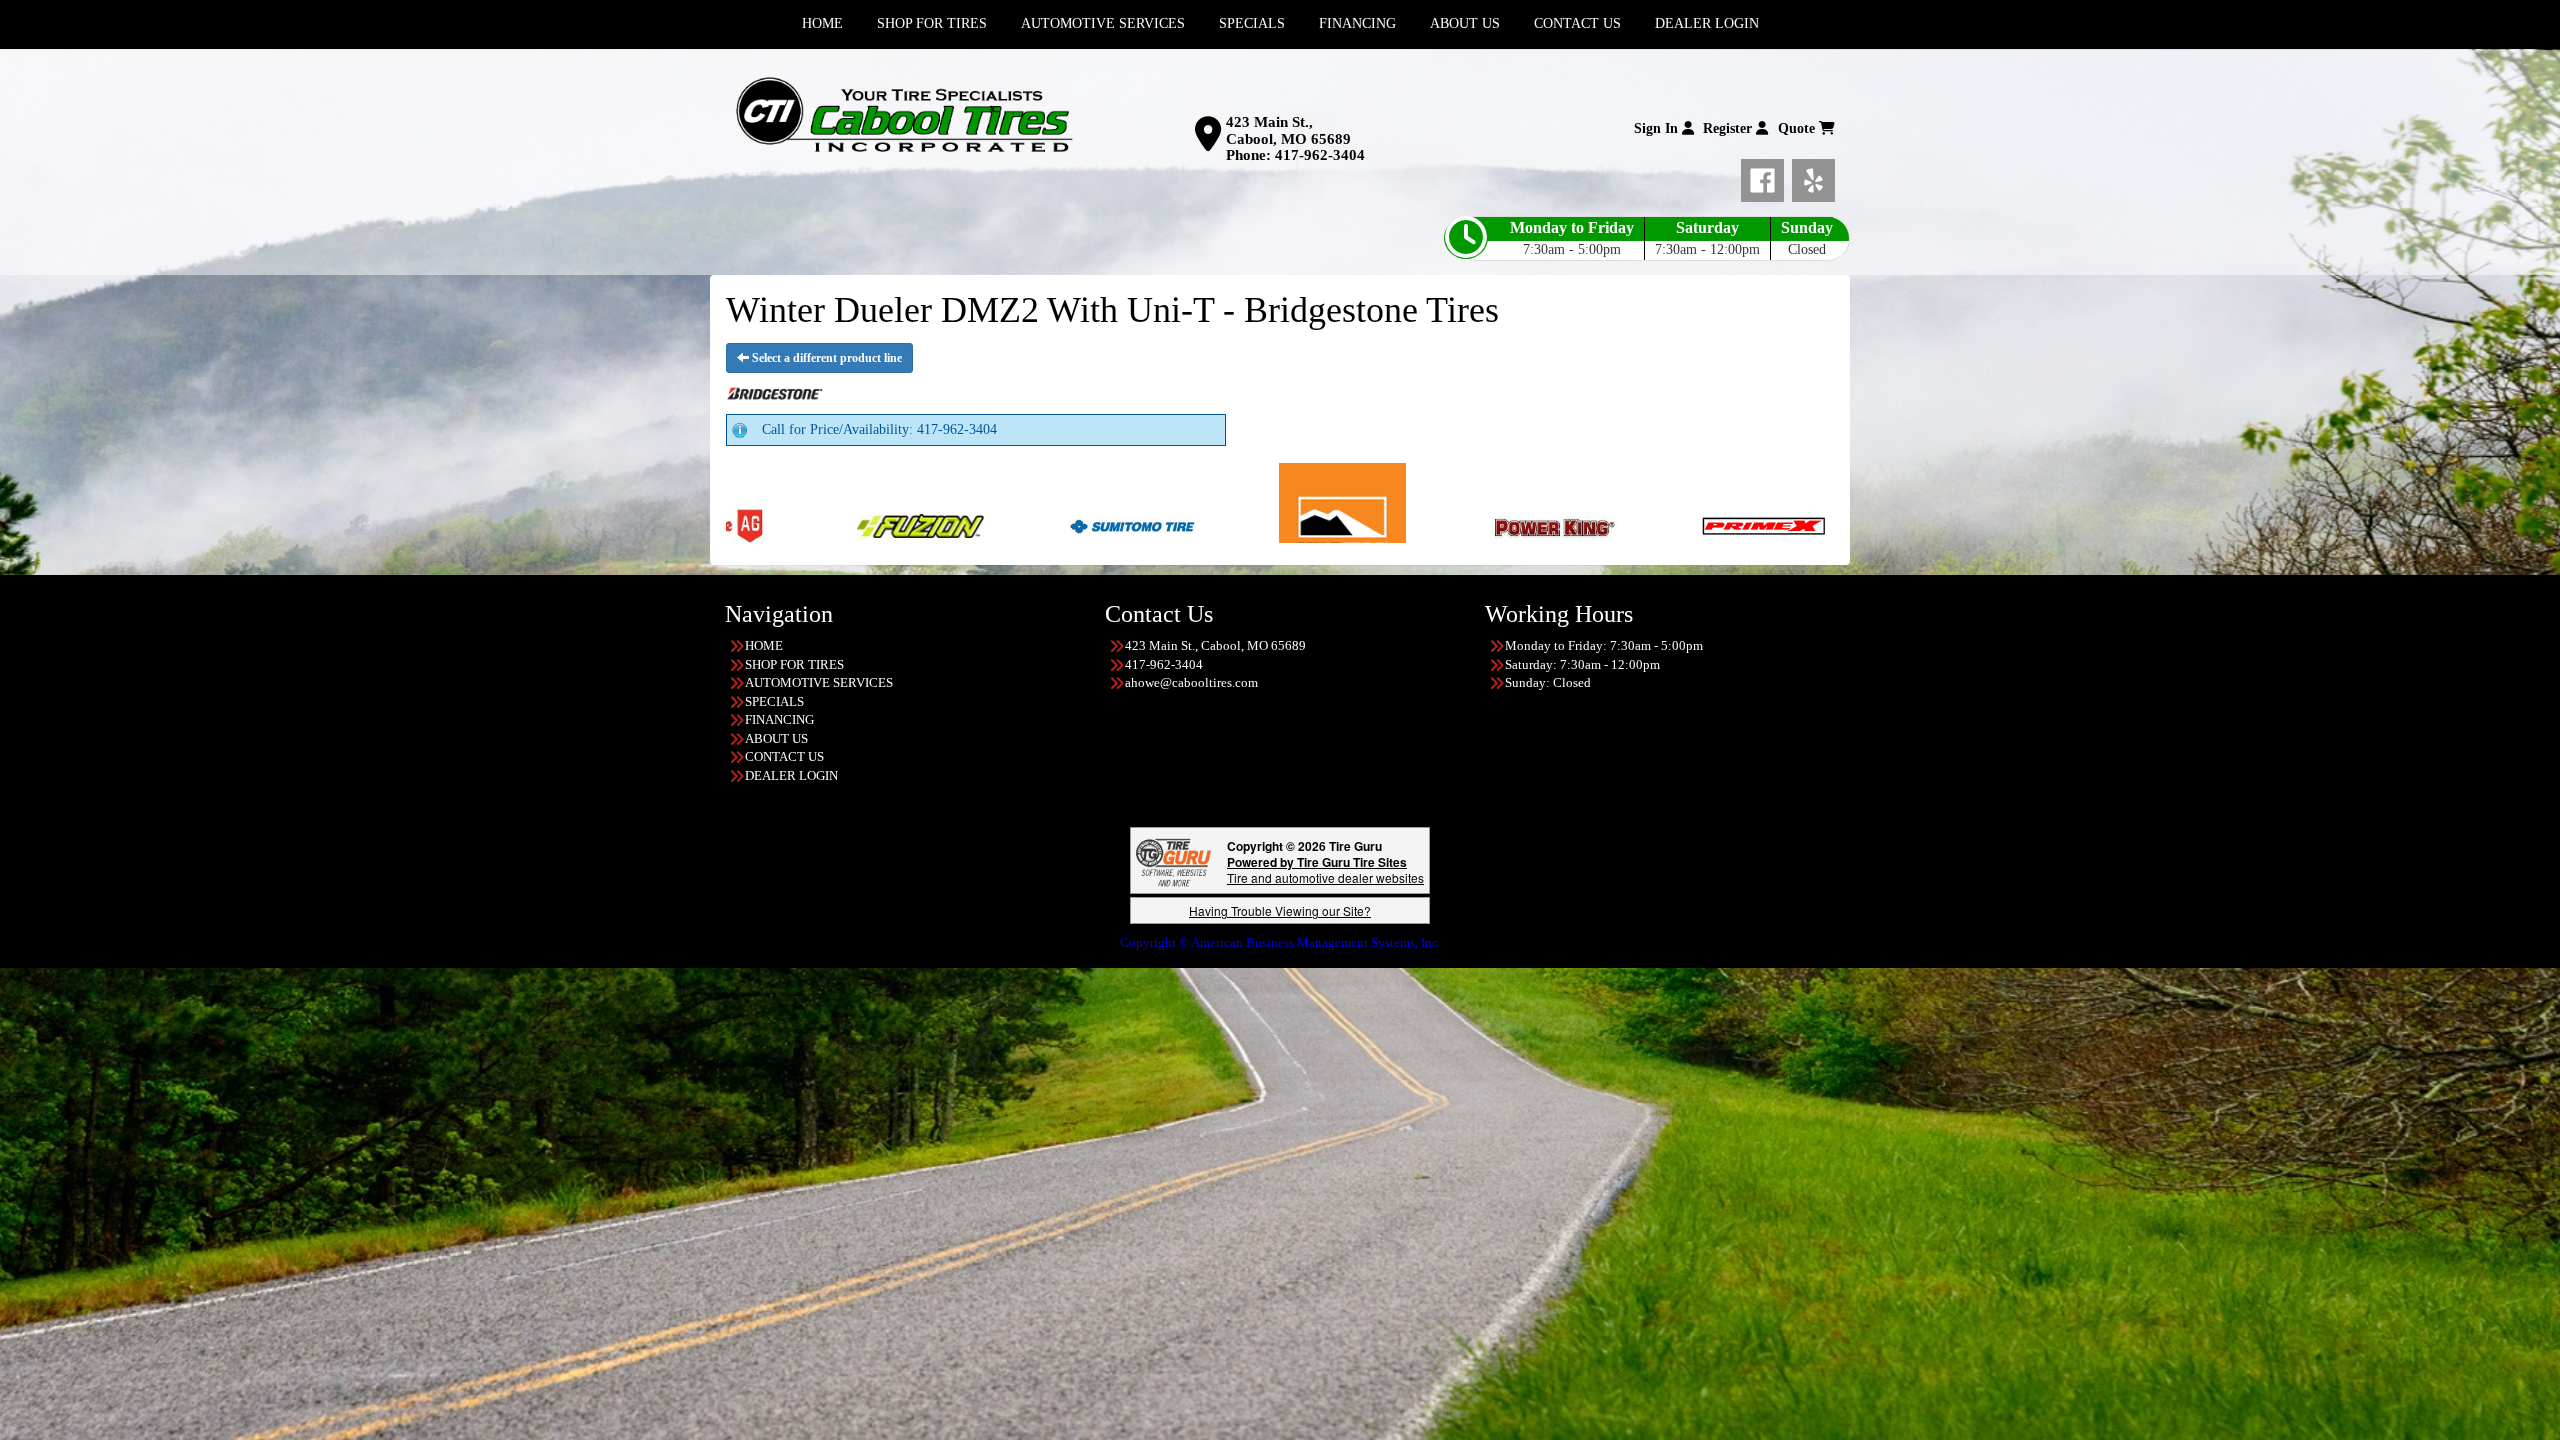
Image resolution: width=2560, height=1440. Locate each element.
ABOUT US (776, 738)
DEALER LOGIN (791, 775)
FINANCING (779, 719)
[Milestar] (1047, 524)
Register (1729, 128)
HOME (764, 645)
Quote (1798, 128)
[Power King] (1258, 524)
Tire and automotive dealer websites (1325, 869)
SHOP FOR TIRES (794, 664)
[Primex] (1469, 524)
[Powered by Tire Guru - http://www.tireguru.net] (1173, 860)
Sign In (1658, 128)
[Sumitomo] (836, 524)
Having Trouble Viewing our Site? (1280, 910)
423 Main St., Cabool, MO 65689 (1288, 130)
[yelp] (1813, 177)
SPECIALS (774, 701)
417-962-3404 (1320, 155)
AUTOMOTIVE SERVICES (819, 682)
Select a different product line (825, 358)
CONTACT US (784, 756)
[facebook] (1766, 177)
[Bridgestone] (1741, 524)
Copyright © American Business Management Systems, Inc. (1280, 942)
